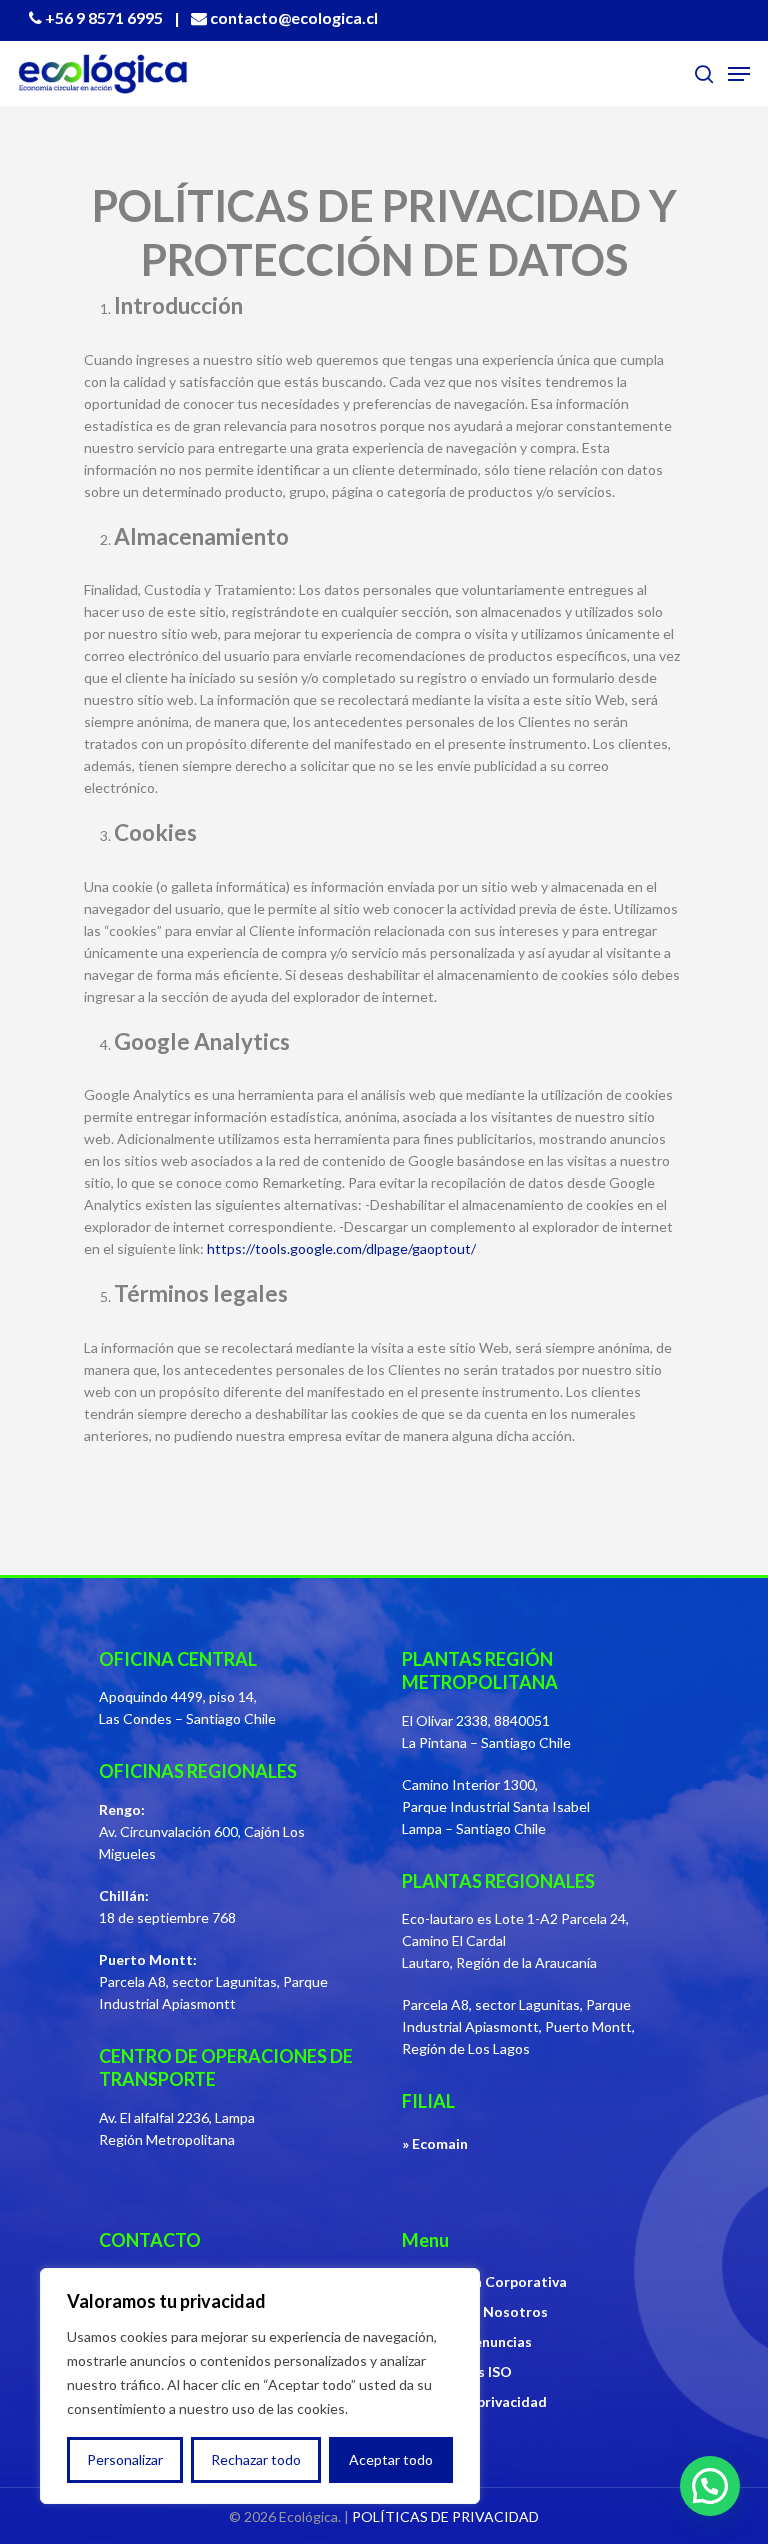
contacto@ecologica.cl (294, 17)
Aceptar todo (391, 2459)
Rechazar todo (256, 2459)
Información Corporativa (484, 2281)
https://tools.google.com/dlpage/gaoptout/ (341, 1248)
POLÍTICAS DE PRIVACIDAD (445, 2516)
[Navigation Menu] (739, 74)
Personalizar (125, 2459)
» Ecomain (435, 2143)
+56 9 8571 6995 (104, 17)
